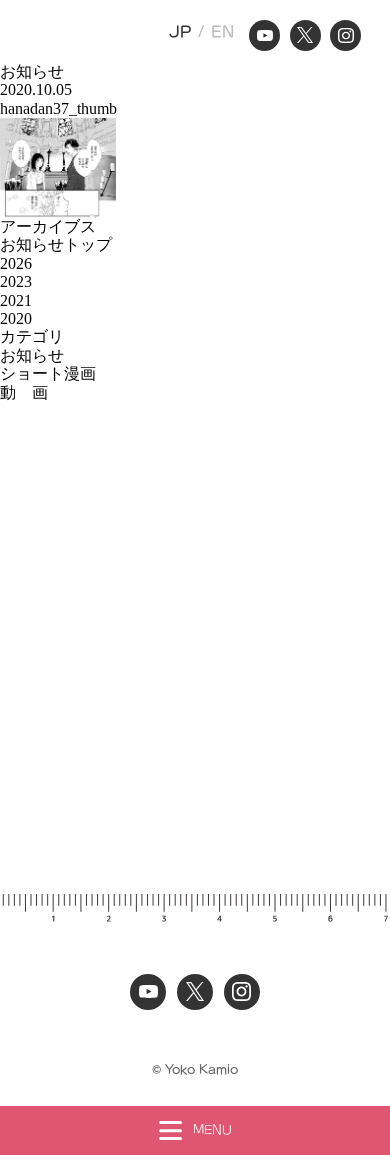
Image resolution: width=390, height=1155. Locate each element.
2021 (16, 300)
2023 (16, 281)
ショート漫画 (48, 373)
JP (180, 31)
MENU (212, 1129)
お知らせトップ (56, 244)
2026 (16, 263)
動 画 (24, 392)
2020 (16, 318)
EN (222, 31)
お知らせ (32, 355)
